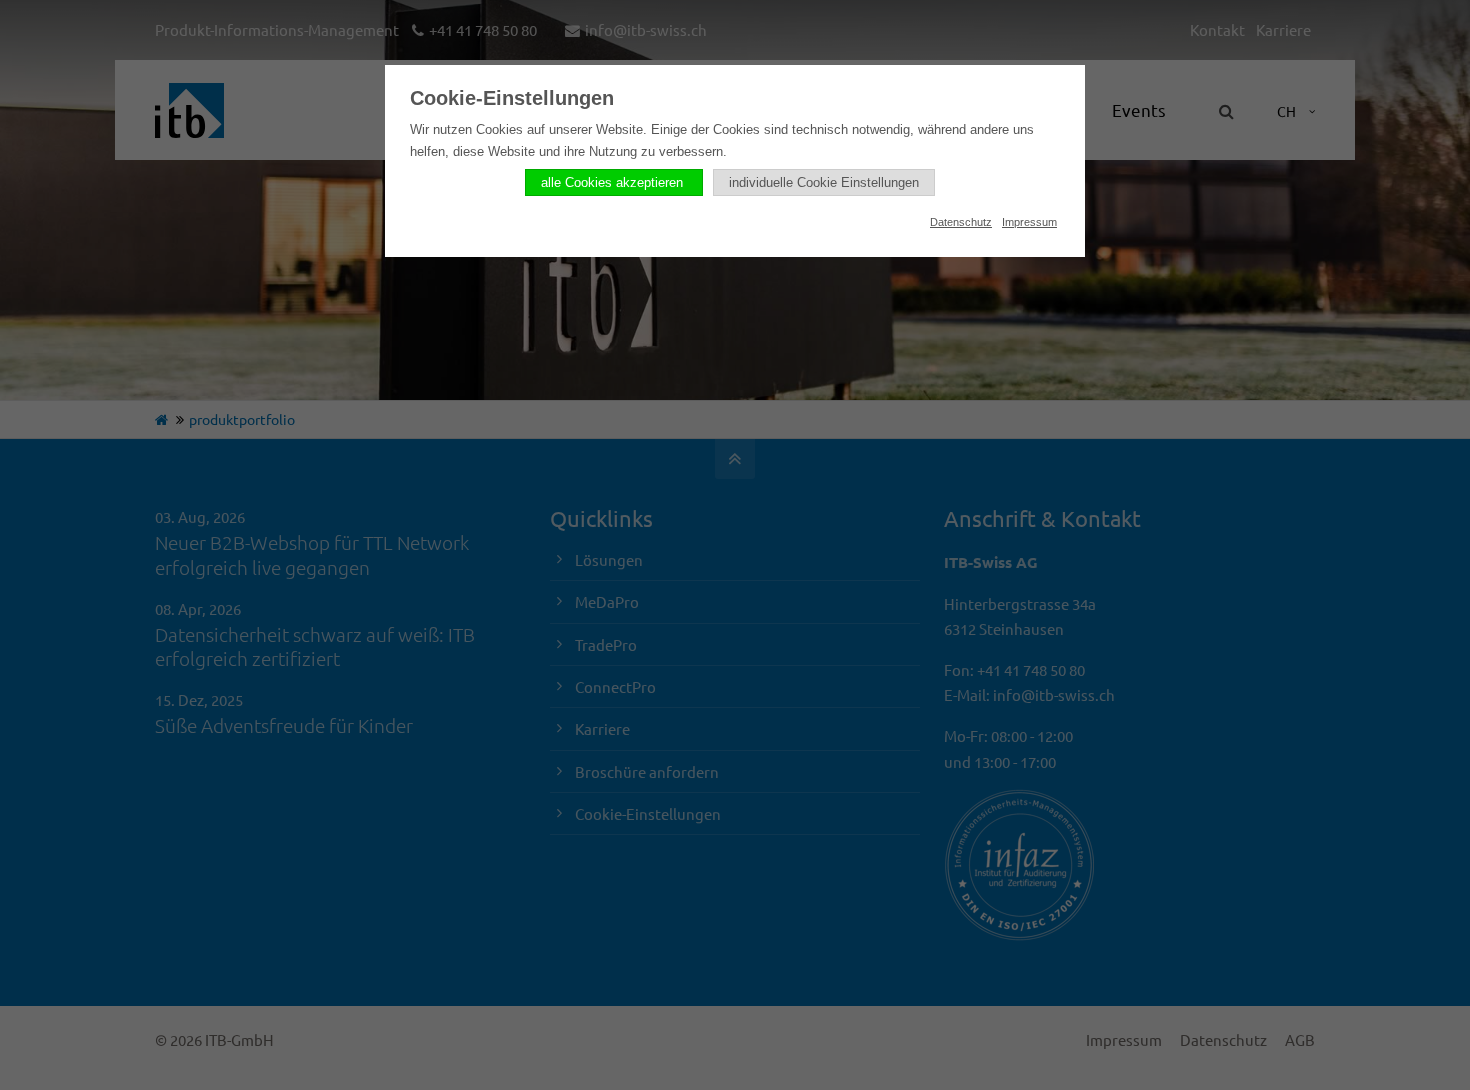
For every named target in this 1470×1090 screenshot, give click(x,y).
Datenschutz (961, 222)
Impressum (1029, 222)
